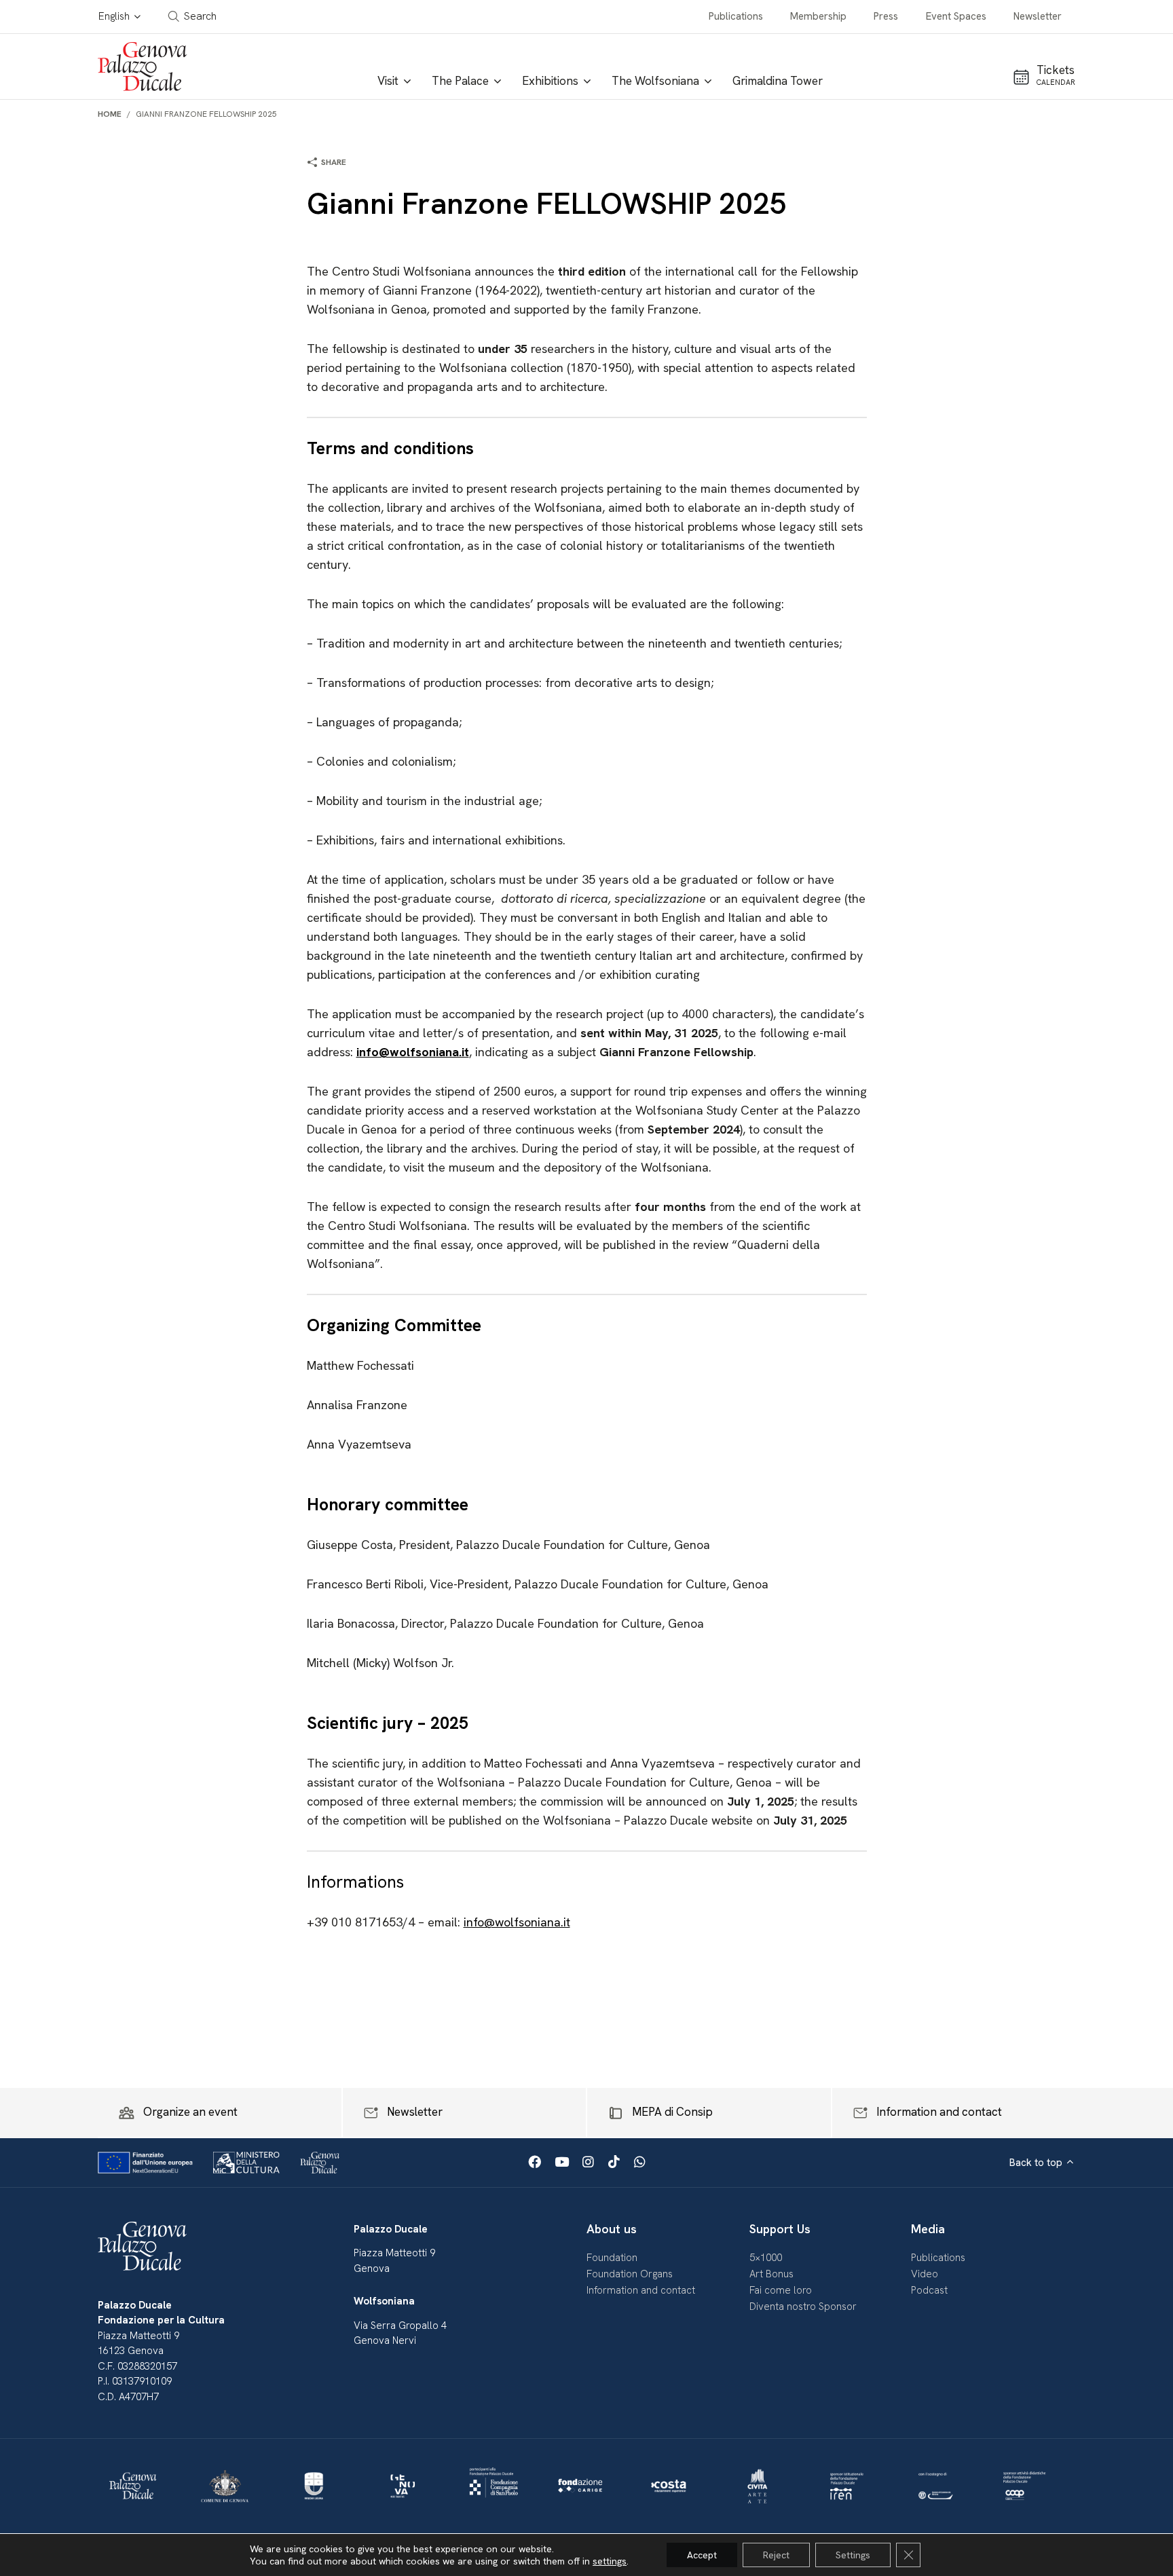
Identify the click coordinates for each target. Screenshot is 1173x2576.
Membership (818, 16)
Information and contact (641, 2290)
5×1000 (766, 2258)
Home (110, 114)
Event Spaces (956, 16)
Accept (702, 2555)
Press (886, 16)
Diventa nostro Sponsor (803, 2307)
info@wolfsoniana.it (517, 1922)
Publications (736, 16)
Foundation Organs (630, 2274)
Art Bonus (771, 2274)
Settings (853, 2555)
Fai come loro (781, 2290)
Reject (776, 2555)
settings (610, 2561)
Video (925, 2274)
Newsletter (1038, 16)
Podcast (929, 2290)
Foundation (612, 2258)
